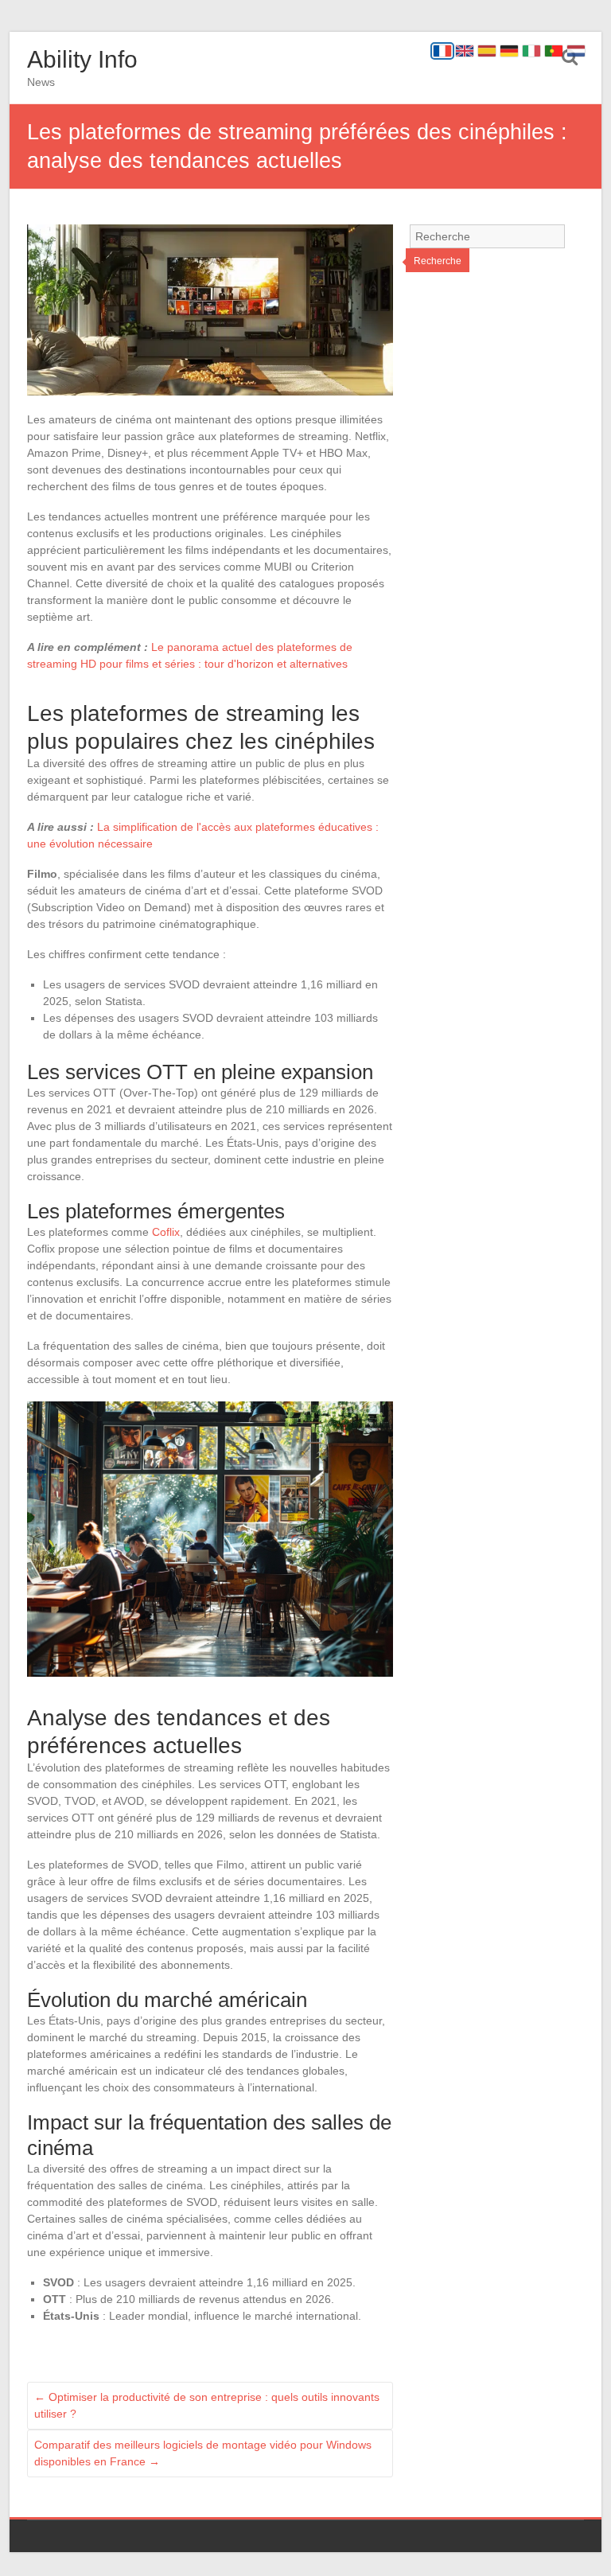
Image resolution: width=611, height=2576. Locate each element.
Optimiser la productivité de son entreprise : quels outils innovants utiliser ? (207, 2405)
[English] (465, 51)
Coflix (166, 1232)
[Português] (554, 51)
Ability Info (82, 59)
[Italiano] (531, 51)
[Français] (442, 51)
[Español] (487, 51)
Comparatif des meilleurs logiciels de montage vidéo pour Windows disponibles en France (203, 2453)
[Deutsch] (509, 51)
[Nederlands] (576, 51)
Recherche (438, 261)
